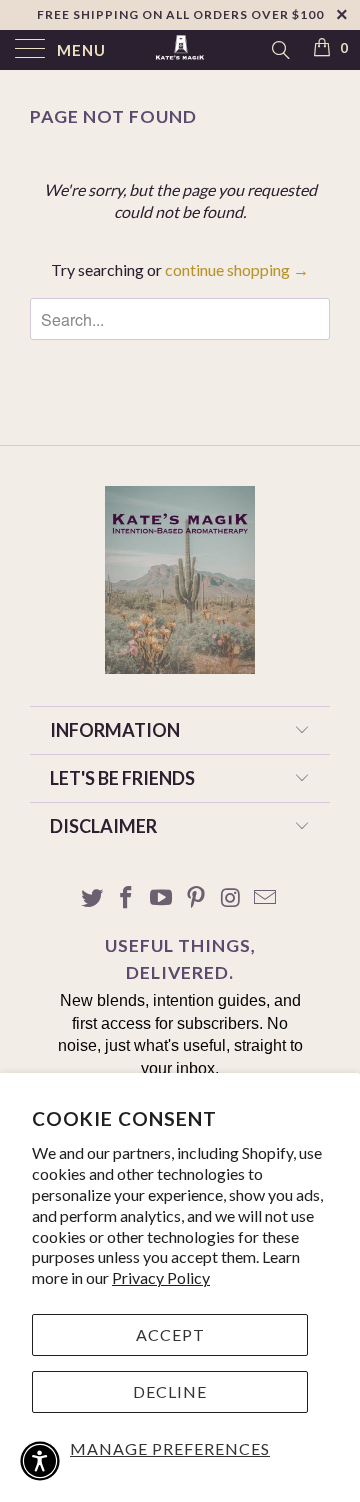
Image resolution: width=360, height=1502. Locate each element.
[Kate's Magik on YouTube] (162, 898)
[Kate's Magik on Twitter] (92, 898)
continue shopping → (237, 269)
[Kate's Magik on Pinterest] (197, 898)
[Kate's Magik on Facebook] (127, 898)
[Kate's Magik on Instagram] (231, 898)
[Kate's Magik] (180, 50)
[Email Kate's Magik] (266, 898)
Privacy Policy (161, 1277)
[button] (40, 1461)
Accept (170, 1334)
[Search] (279, 49)
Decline (170, 1391)
